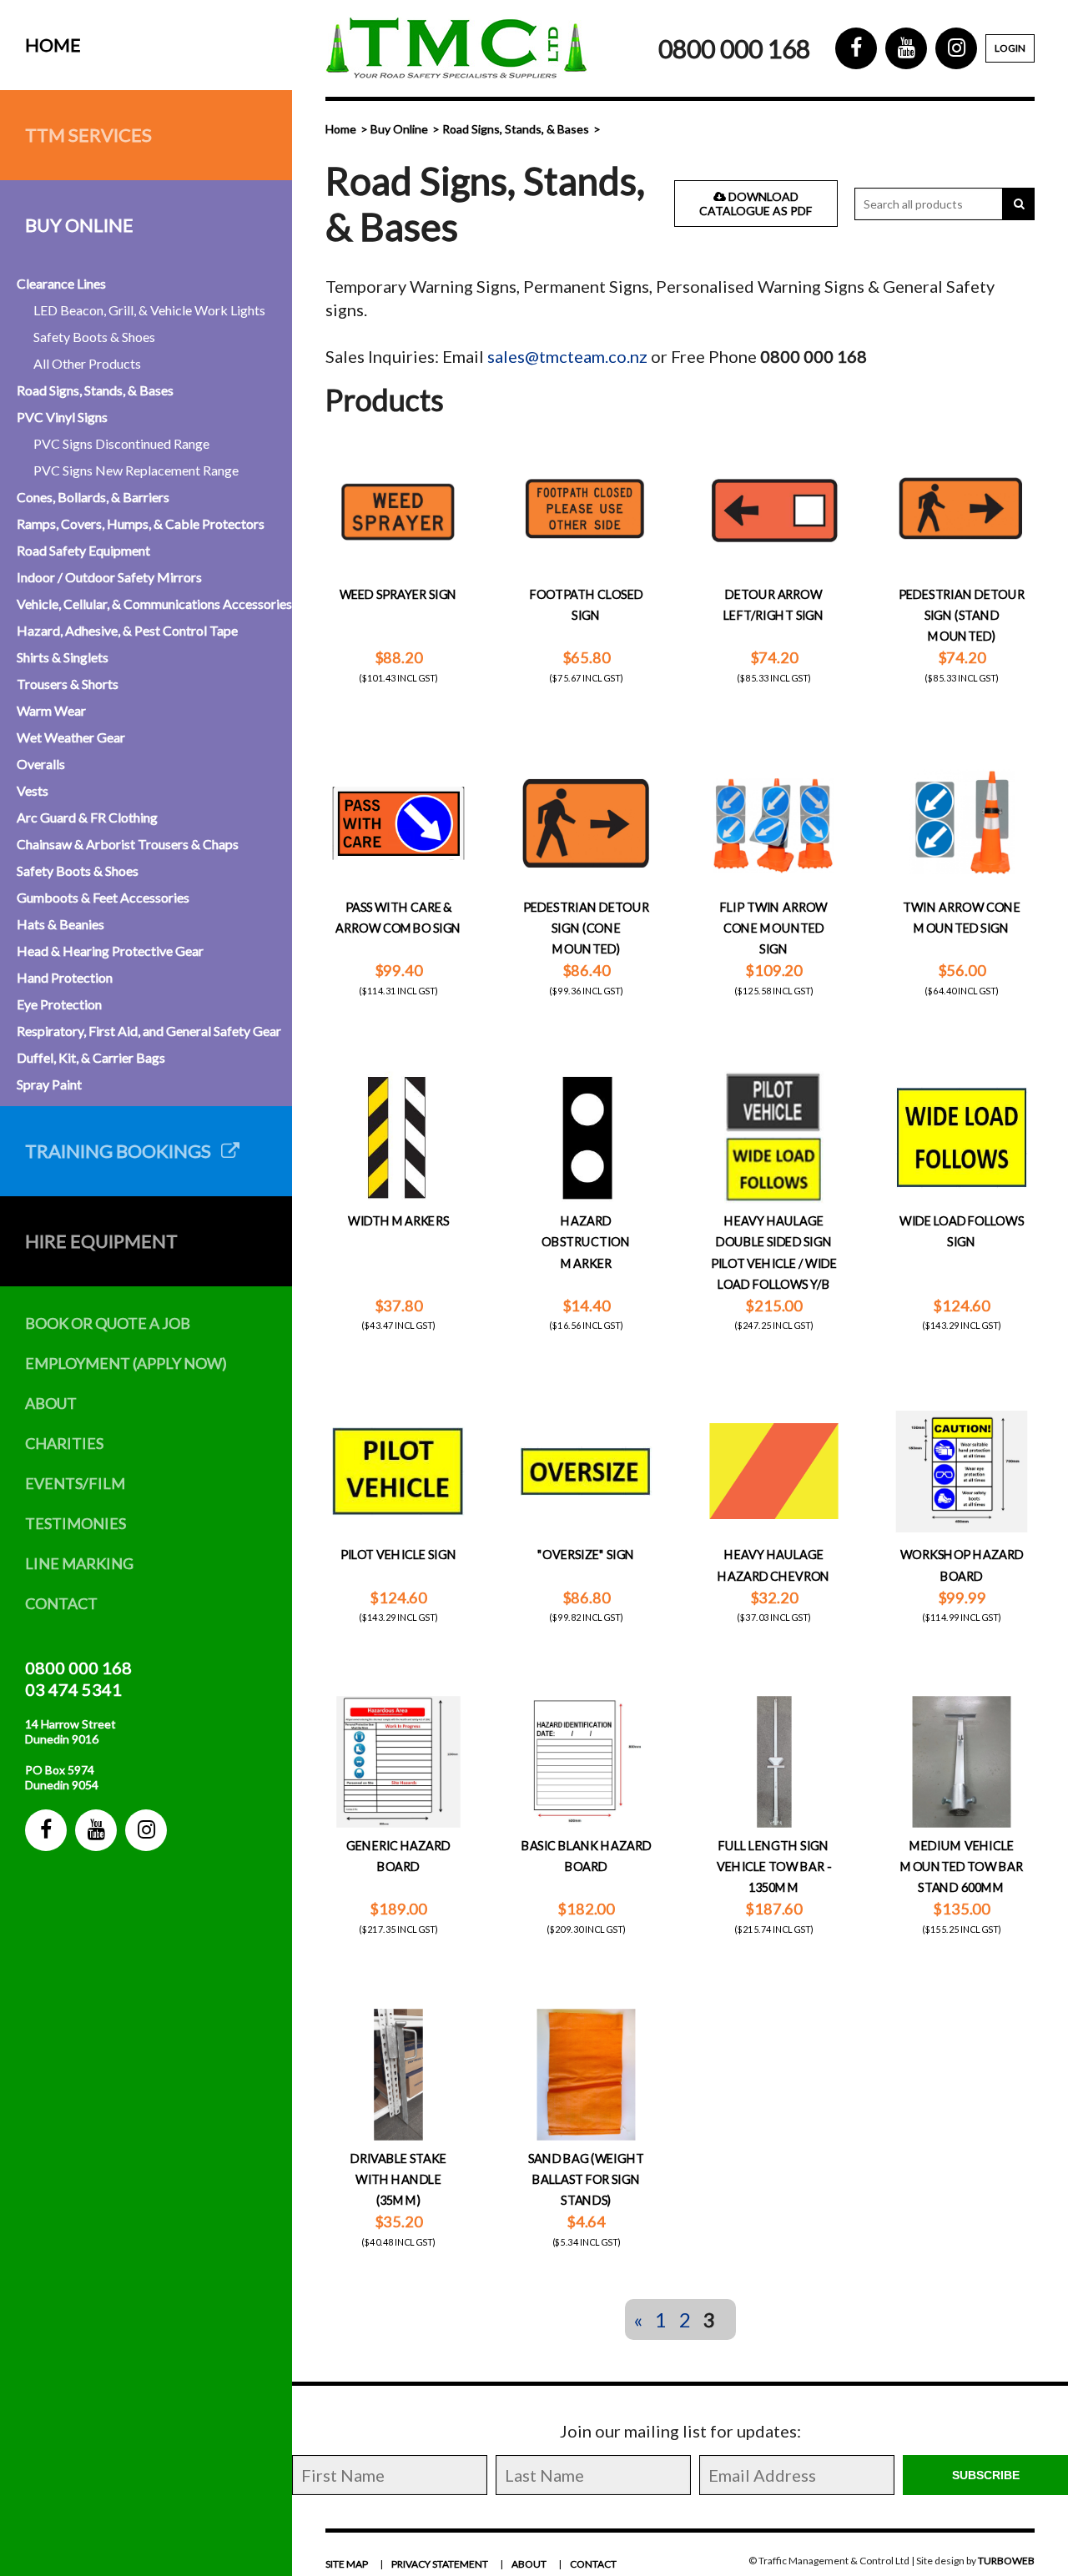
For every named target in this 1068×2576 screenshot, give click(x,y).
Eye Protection (59, 1004)
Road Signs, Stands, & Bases (95, 390)
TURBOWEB (1006, 2561)
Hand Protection (65, 977)
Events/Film (75, 1483)
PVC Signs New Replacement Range (136, 470)
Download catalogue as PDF (756, 204)
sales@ (513, 356)
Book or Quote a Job (108, 1323)
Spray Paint (49, 1084)
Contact (61, 1603)
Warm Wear (51, 710)
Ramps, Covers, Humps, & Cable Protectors (141, 523)
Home (53, 45)
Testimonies (76, 1523)
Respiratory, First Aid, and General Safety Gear (149, 1031)
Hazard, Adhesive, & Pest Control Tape (127, 630)
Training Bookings (123, 1151)
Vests (33, 790)
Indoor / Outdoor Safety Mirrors (109, 577)
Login (1010, 48)
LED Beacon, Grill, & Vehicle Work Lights (149, 310)
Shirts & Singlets (63, 657)
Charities (64, 1443)
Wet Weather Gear (71, 737)
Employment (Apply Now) (126, 1363)
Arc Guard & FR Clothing (87, 817)
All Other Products (87, 363)
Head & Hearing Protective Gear (110, 951)
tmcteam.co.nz (593, 356)
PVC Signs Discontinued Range (121, 443)
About (51, 1403)
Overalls (41, 764)
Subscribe (986, 2475)
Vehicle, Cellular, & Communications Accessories (154, 604)
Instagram (146, 1830)
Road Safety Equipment (83, 550)
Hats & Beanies (60, 924)
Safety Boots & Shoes (94, 337)
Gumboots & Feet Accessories (103, 897)
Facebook (46, 1830)
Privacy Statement (440, 2564)
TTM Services (88, 135)
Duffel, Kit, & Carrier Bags (91, 1057)
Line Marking (79, 1563)
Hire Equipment (101, 1241)
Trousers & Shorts (68, 684)
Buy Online (79, 225)
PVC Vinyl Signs (62, 417)
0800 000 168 (78, 1668)
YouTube (96, 1830)
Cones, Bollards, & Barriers (93, 497)
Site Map (347, 2564)
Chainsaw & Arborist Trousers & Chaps (128, 844)
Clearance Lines (61, 283)
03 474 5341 (73, 1689)
